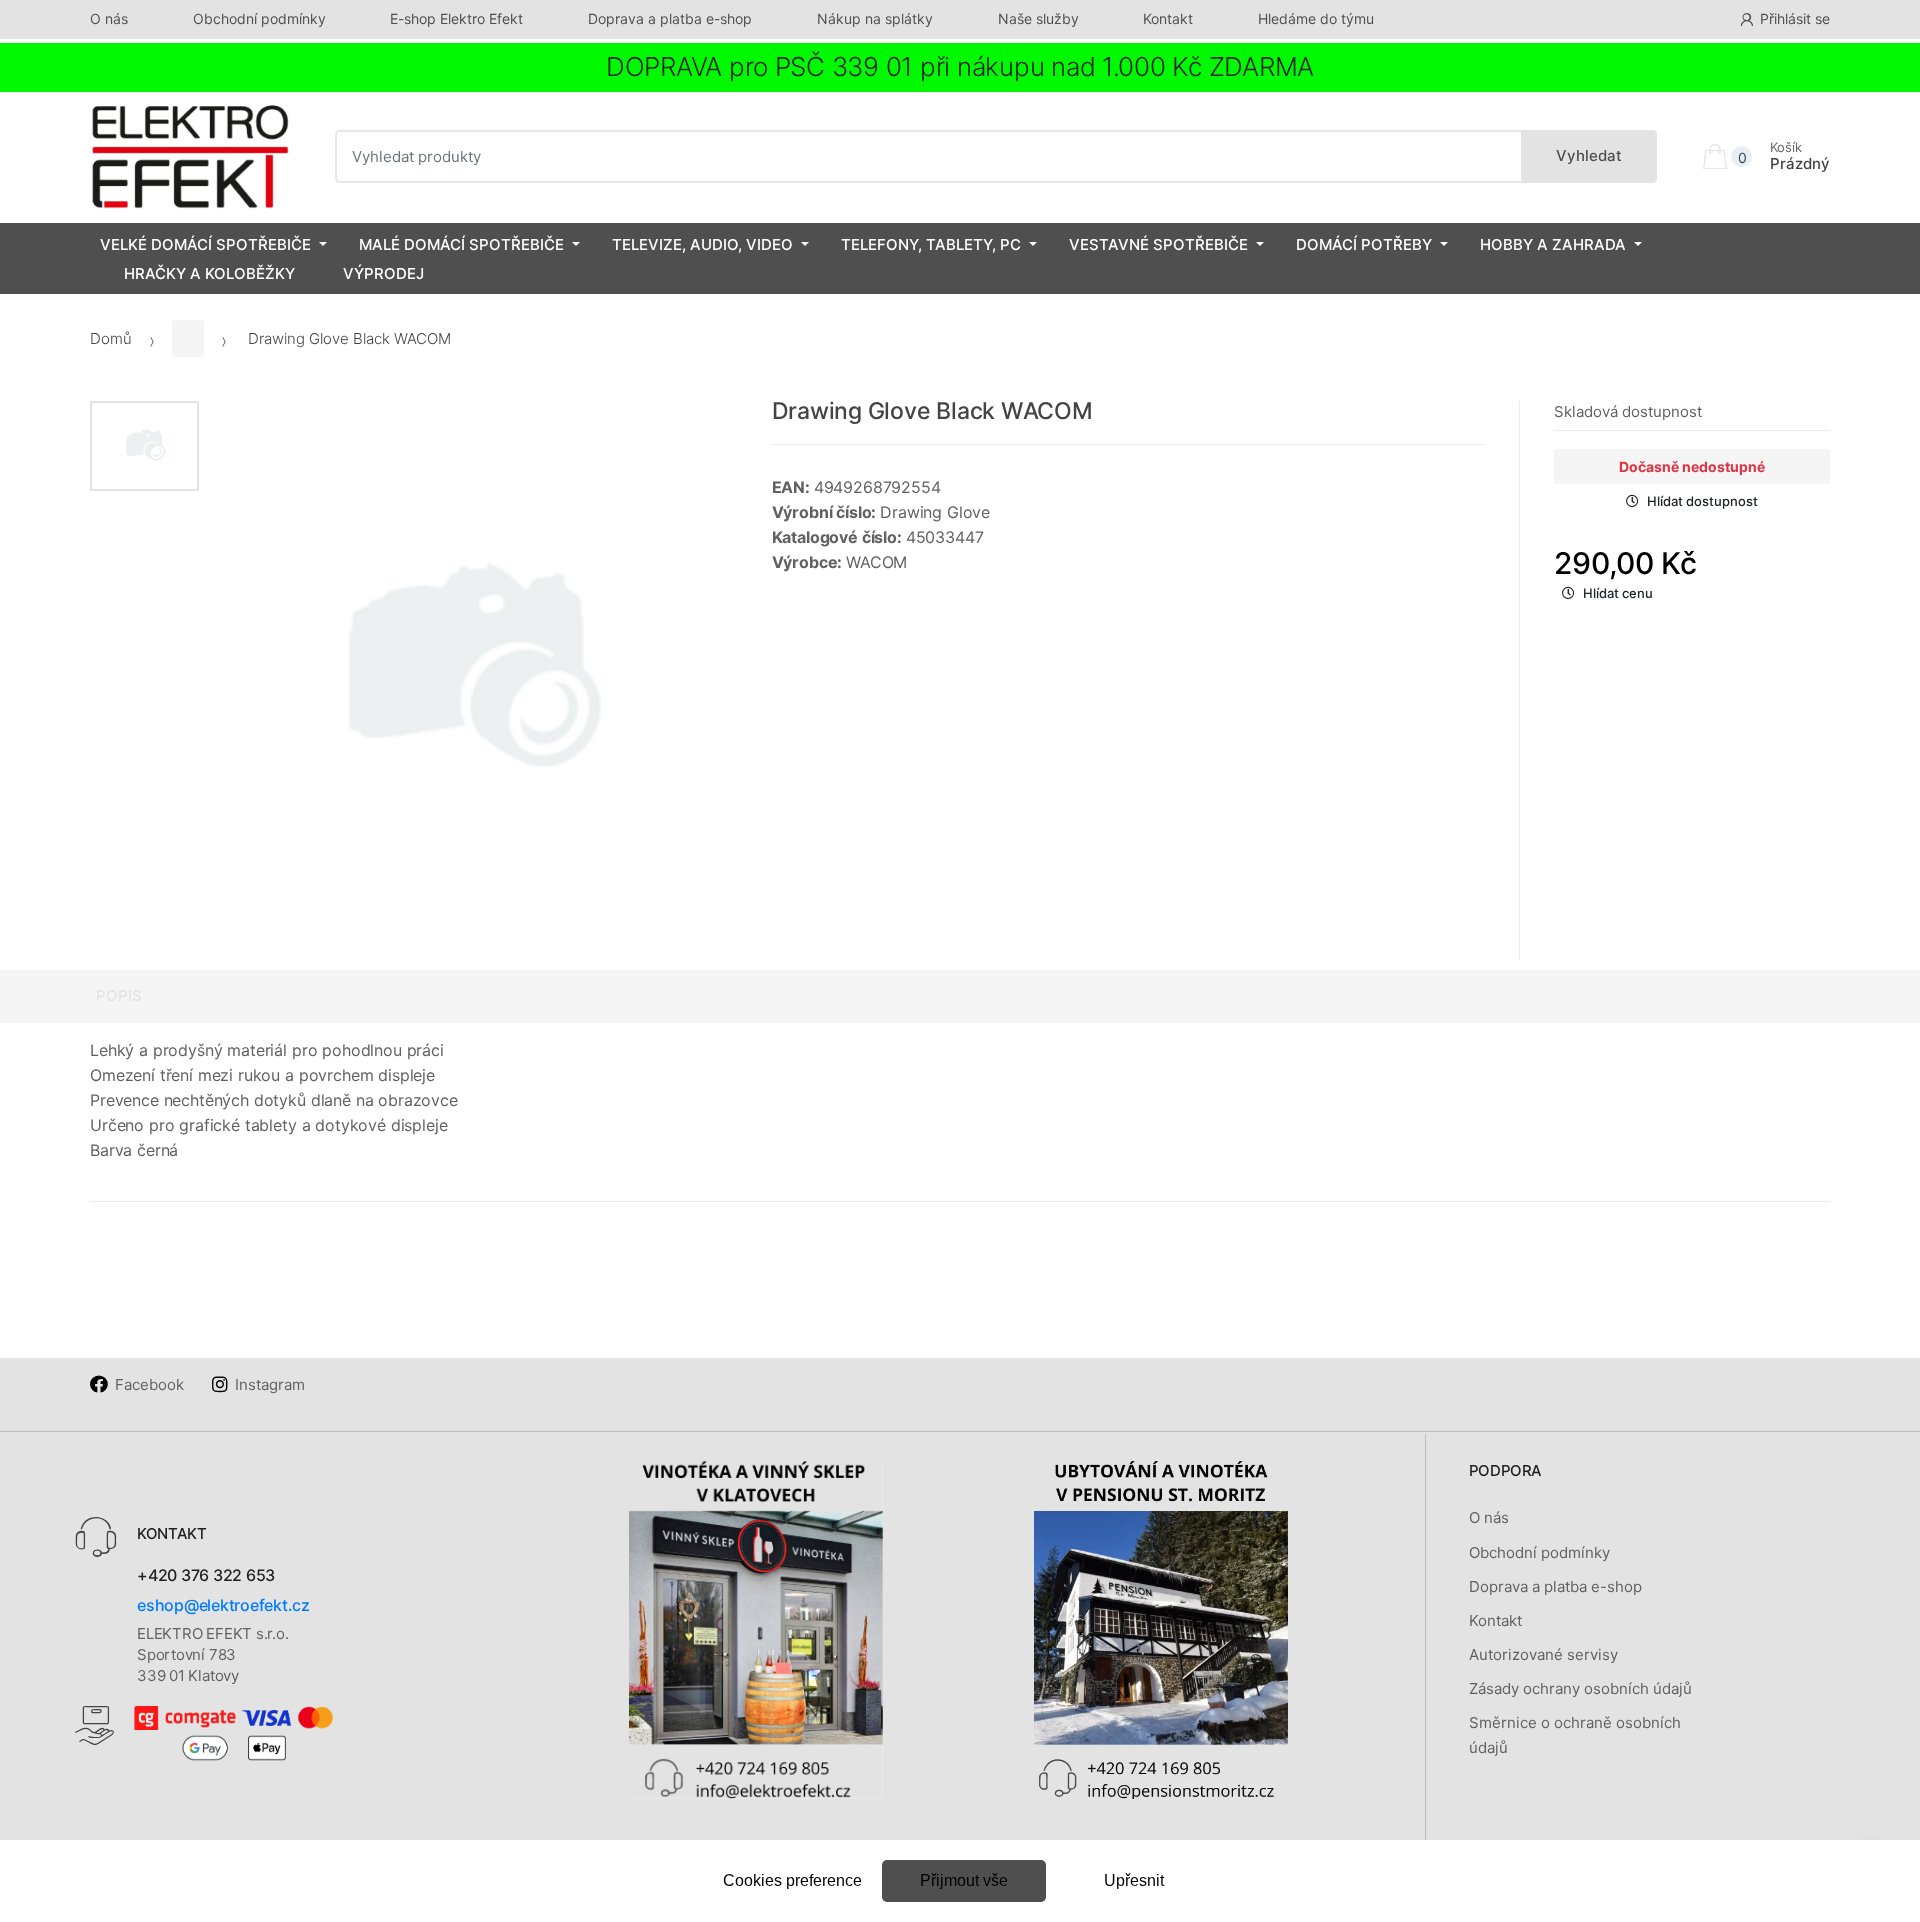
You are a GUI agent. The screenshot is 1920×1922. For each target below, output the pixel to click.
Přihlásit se (1795, 18)
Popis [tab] (119, 995)
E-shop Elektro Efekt (456, 18)
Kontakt (1168, 18)
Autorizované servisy (1543, 1654)
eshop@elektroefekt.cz (223, 1605)
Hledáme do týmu (1316, 18)
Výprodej (383, 273)
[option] (470, 672)
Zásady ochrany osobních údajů (1580, 1688)
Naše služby (1038, 18)
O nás (109, 18)
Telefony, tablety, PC (931, 244)
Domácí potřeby (1364, 244)
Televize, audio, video (702, 244)
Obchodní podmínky (259, 18)
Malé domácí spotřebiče (461, 244)
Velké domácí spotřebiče (205, 244)
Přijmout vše (964, 1880)
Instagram (270, 1384)
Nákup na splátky (875, 18)
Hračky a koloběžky (209, 273)
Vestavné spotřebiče (1158, 244)
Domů (111, 338)
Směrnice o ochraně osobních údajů (1575, 1734)
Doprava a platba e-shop (670, 18)
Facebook (149, 1384)
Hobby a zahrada (1553, 244)
